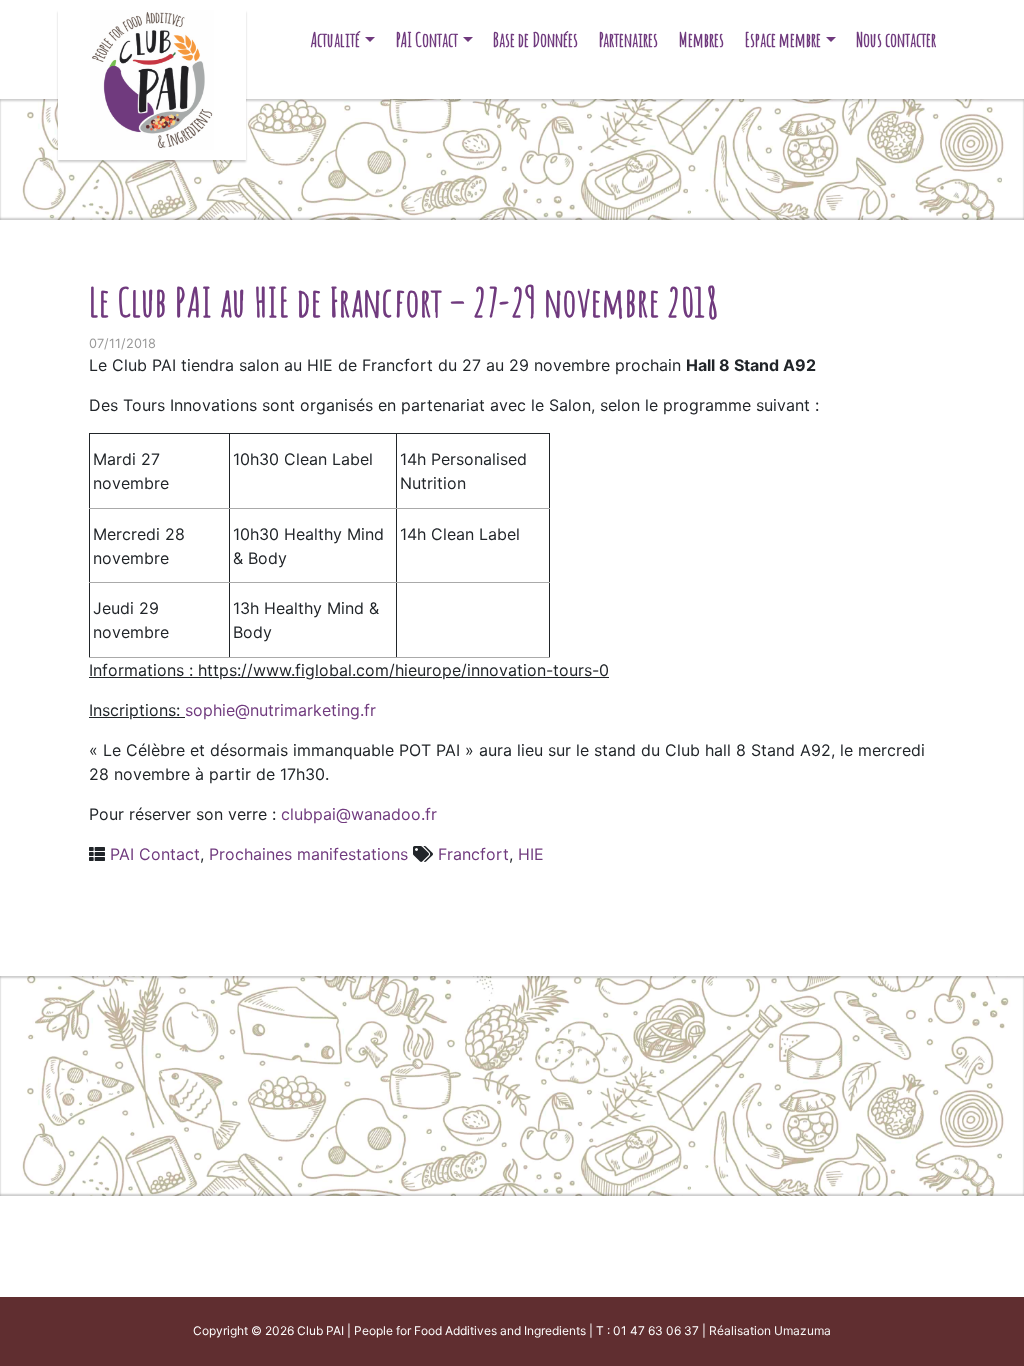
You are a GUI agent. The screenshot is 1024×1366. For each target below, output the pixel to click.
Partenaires (628, 39)
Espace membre (783, 39)
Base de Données (535, 39)
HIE (531, 854)
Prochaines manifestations (308, 854)
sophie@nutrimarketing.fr (280, 710)
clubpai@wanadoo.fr (359, 814)
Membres (701, 39)
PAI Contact (427, 39)
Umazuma (802, 1330)
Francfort (473, 854)
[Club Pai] (151, 77)
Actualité (335, 39)
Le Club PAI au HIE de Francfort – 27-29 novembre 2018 (403, 301)
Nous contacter (896, 39)
